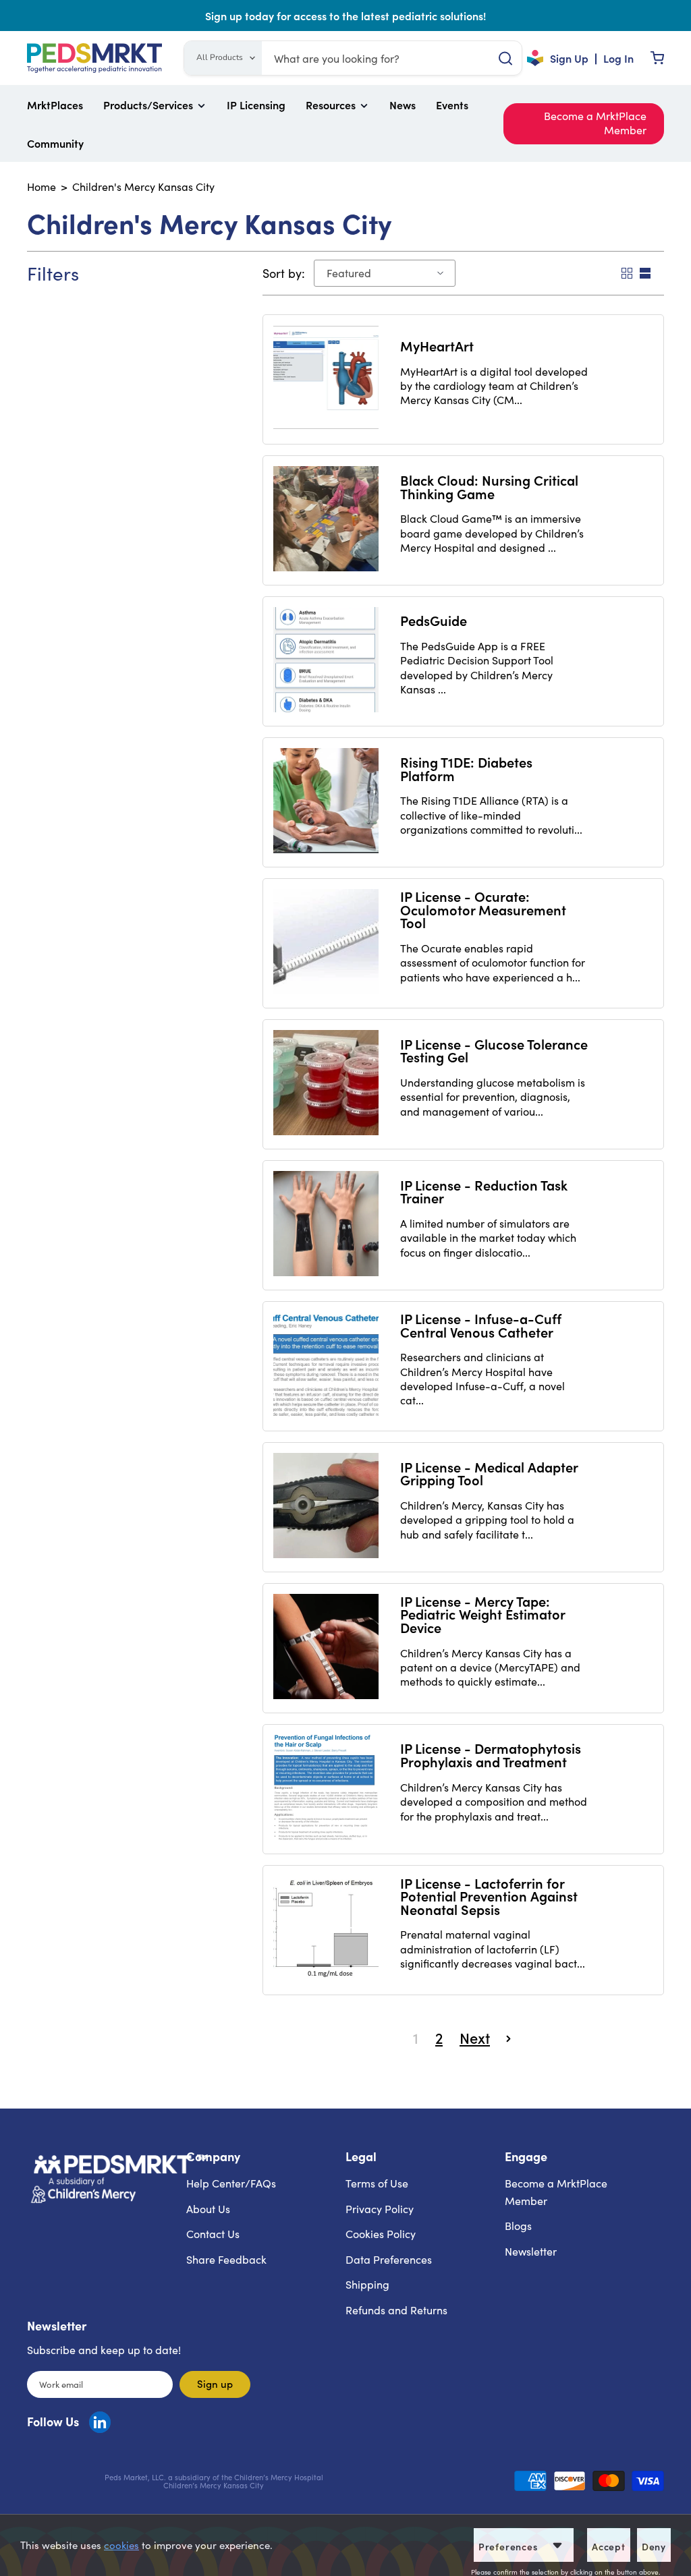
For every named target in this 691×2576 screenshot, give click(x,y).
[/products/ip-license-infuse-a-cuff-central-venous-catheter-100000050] (326, 1365)
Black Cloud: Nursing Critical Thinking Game (489, 486)
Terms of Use (377, 2183)
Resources (331, 105)
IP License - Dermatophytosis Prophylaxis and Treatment (491, 1754)
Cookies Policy (381, 2234)
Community (55, 143)
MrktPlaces (55, 105)
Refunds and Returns (396, 2310)
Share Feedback (226, 2259)
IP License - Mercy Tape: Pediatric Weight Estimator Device (482, 1614)
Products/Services (148, 105)
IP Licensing (256, 105)
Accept (609, 2546)
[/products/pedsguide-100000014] (326, 660)
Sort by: (284, 274)
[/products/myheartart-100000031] (326, 378)
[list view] (644, 273)
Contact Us (213, 2234)
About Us (208, 2209)
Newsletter (531, 2251)
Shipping (367, 2284)
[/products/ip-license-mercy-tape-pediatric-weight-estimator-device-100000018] (326, 1647)
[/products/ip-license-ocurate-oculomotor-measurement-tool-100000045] (326, 942)
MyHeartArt (437, 345)
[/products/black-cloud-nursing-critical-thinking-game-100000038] (326, 519)
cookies (121, 2545)
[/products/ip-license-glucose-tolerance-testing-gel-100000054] (326, 1083)
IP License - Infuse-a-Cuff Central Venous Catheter (481, 1325)
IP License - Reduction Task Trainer (484, 1191)
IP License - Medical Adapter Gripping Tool (489, 1473)
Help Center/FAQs (231, 2183)
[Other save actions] (557, 2545)
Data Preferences (389, 2259)
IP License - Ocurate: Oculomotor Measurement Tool (483, 909)
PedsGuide (434, 620)
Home (42, 187)
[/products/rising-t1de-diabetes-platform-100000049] (326, 801)
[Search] (505, 58)
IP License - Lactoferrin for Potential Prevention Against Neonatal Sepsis (489, 1896)
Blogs (518, 2226)
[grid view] (626, 273)
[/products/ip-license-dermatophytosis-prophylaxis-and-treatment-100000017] (326, 1787)
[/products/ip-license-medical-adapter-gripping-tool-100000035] (326, 1506)
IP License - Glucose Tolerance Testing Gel (494, 1050)
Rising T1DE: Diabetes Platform (466, 768)
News (403, 105)
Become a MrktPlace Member (595, 123)
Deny (654, 2546)
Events (452, 105)
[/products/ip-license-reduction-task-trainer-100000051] (326, 1224)
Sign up (215, 2383)
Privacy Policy (380, 2209)
